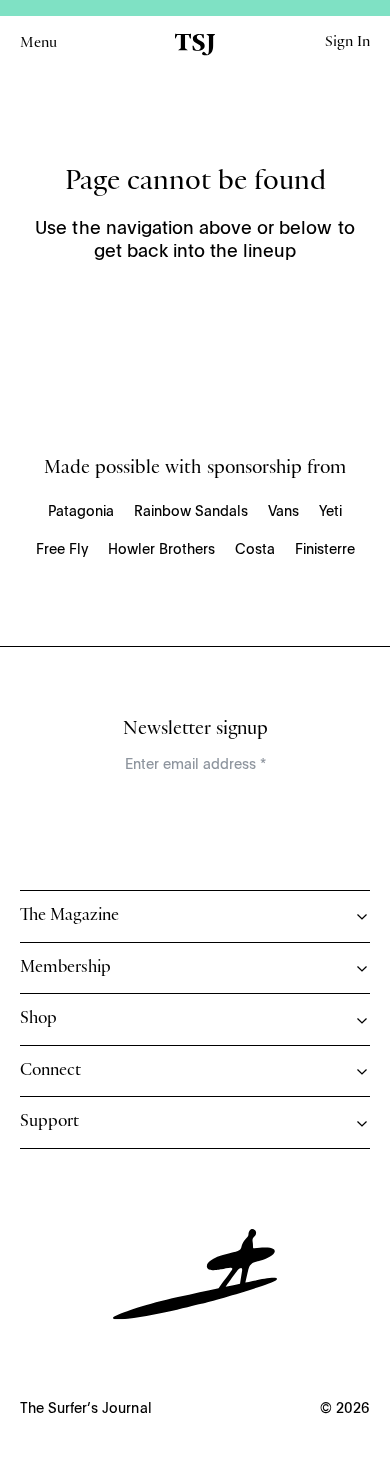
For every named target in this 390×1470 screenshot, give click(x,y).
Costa (255, 550)
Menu (38, 44)
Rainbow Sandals (191, 512)
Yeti (330, 512)
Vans (283, 512)
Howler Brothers (161, 550)
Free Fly (62, 550)
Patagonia (81, 512)
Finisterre (325, 550)
